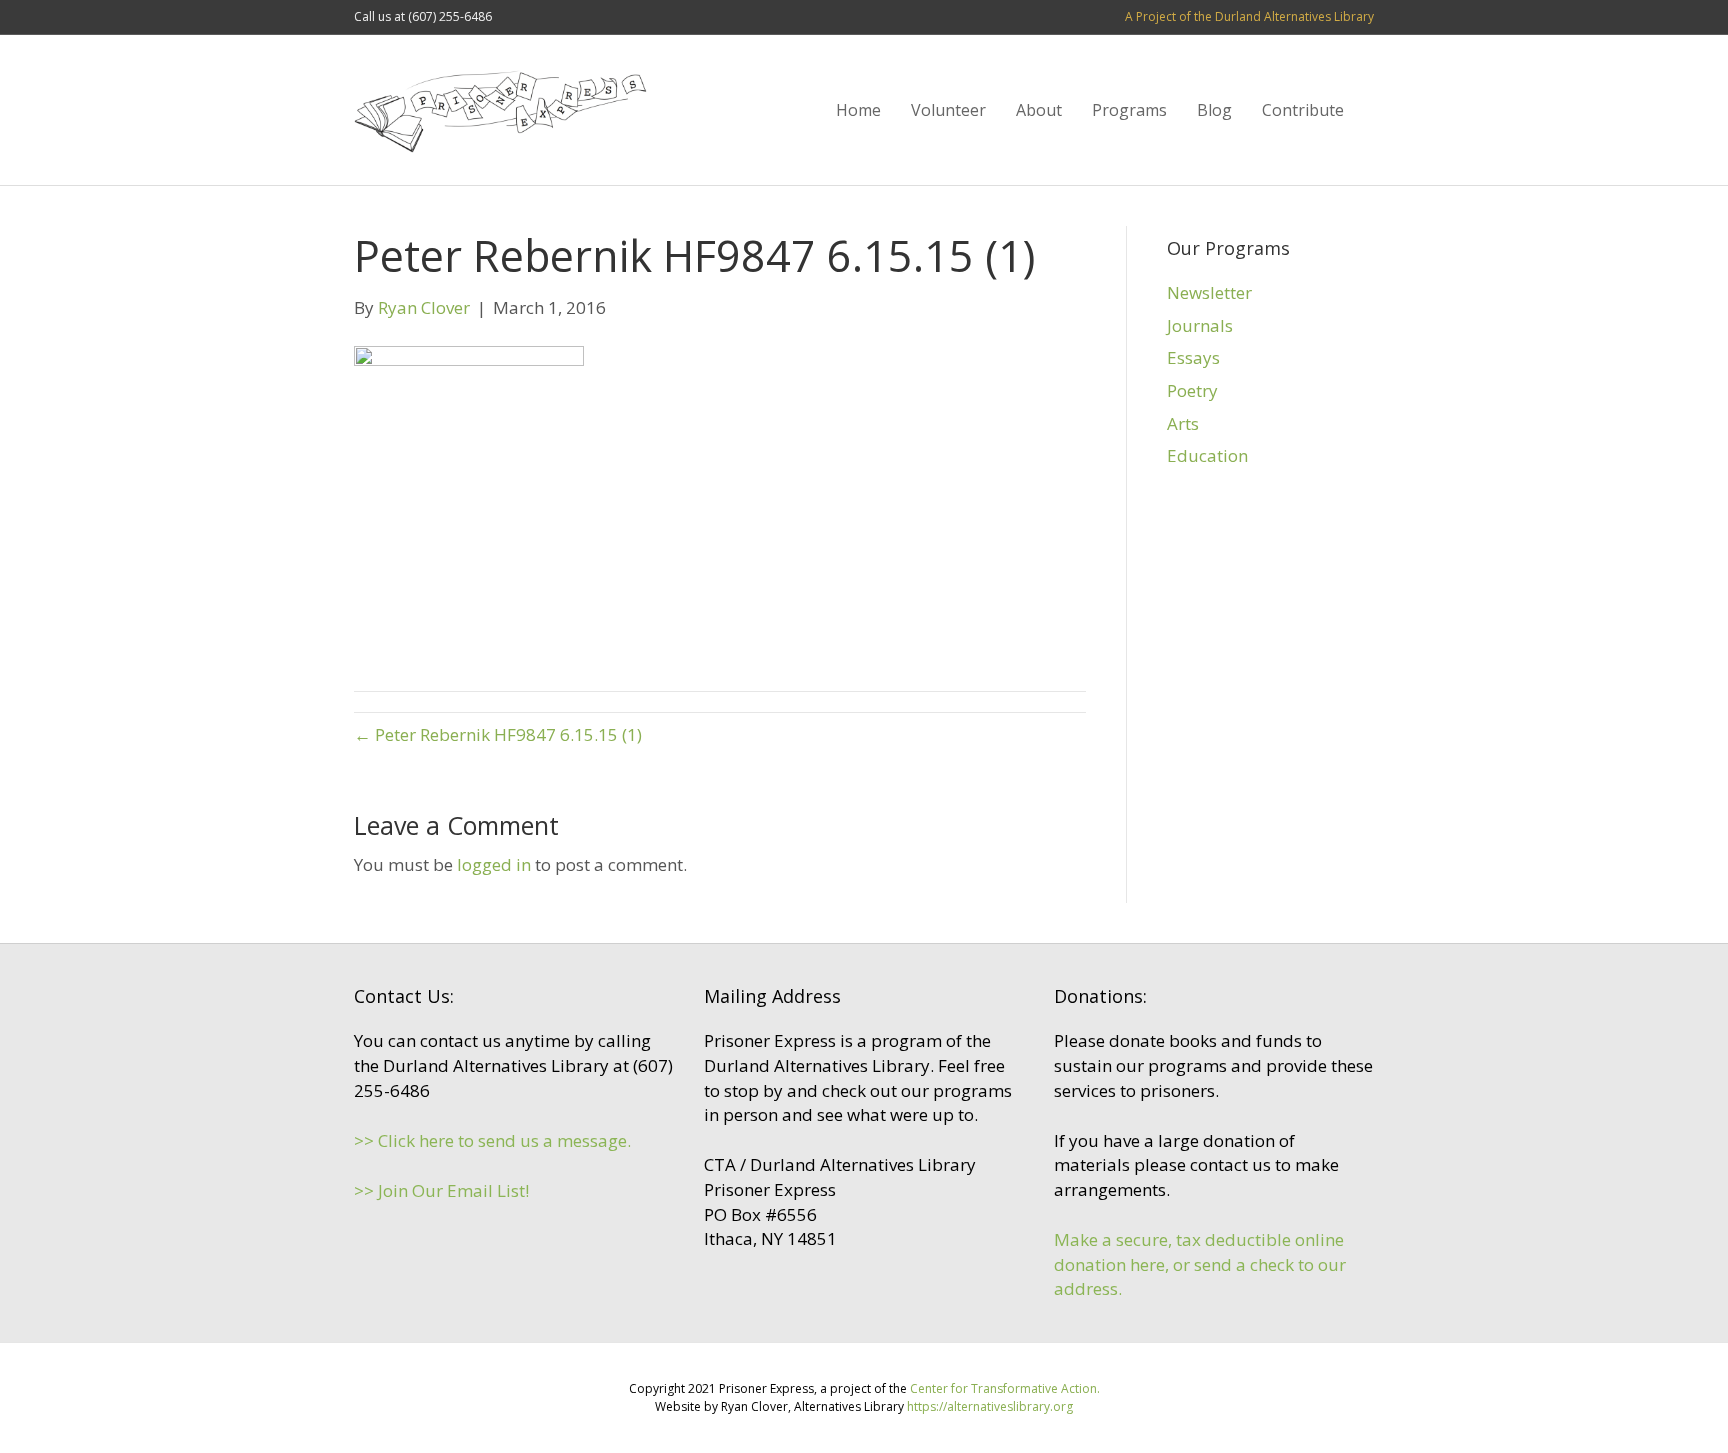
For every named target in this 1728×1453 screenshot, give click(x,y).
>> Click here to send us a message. (492, 1140)
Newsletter (1209, 292)
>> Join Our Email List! (441, 1190)
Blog (1214, 110)
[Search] (1366, 109)
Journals (1200, 325)
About (1039, 110)
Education (1207, 455)
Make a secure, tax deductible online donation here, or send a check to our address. (1200, 1264)
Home (858, 110)
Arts (1183, 423)
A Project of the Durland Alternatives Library (1249, 16)
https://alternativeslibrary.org (990, 1406)
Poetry (1192, 390)
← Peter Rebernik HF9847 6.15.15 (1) (498, 734)
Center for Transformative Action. (1005, 1388)
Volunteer (948, 110)
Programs (1129, 110)
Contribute (1303, 110)
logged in (494, 864)
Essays (1193, 357)
